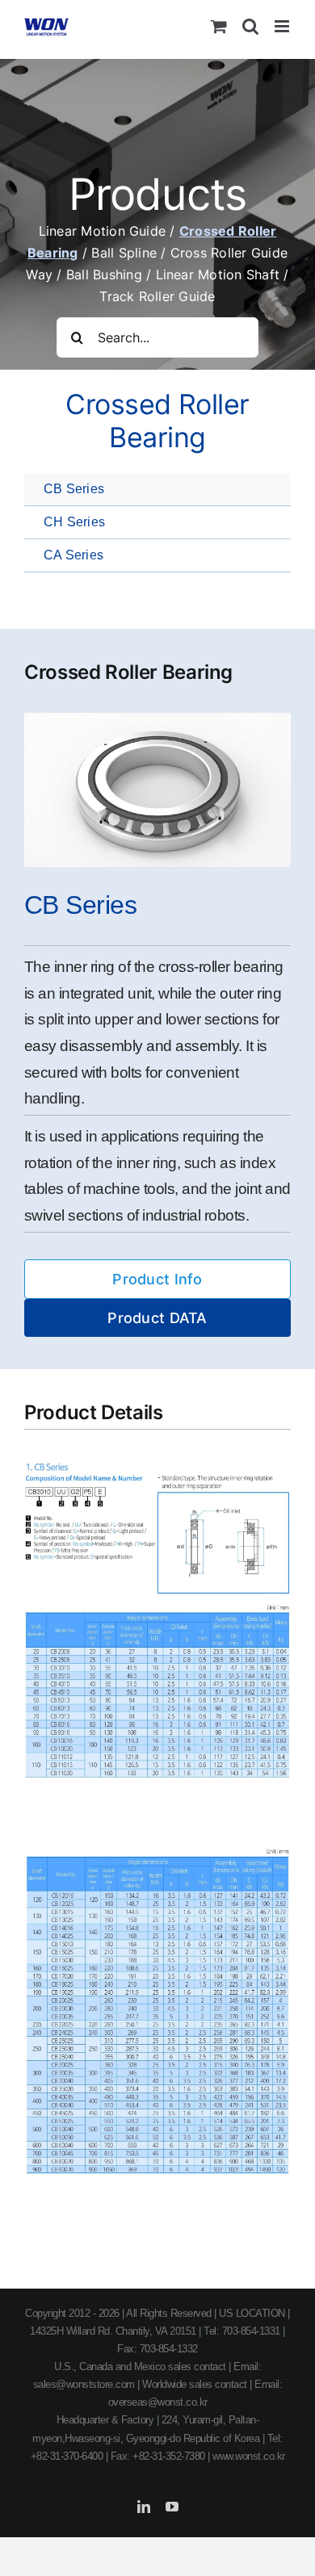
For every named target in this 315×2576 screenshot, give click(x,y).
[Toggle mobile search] (250, 26)
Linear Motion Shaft (220, 274)
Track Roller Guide (157, 296)
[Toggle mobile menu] (283, 26)
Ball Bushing (106, 274)
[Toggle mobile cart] (219, 26)
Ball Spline (126, 253)
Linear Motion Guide (105, 231)
